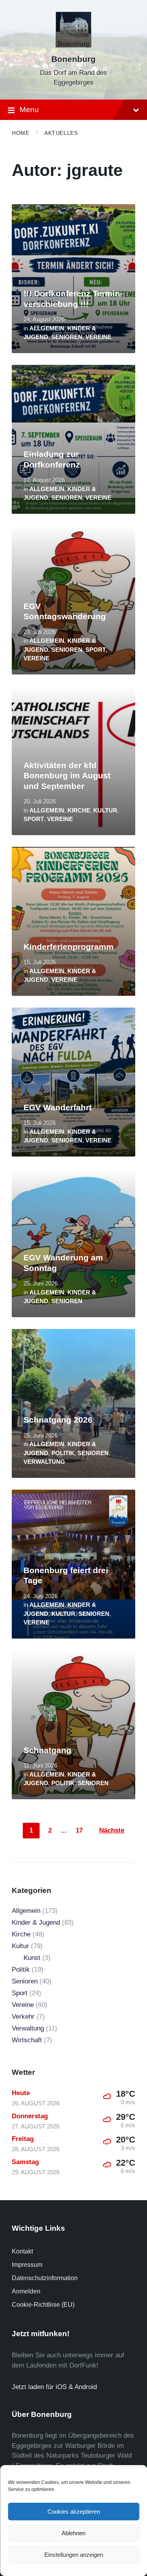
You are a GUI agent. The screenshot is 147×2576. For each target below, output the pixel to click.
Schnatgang (47, 1750)
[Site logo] (73, 45)
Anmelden (26, 2291)
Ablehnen (73, 2533)
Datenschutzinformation (45, 2278)
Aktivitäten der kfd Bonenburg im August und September (67, 776)
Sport (96, 650)
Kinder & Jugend (36, 1922)
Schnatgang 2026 (58, 1420)
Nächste (112, 1830)
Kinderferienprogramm (69, 947)
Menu (29, 110)
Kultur (105, 810)
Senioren (67, 337)
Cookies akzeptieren (74, 2512)
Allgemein (47, 328)
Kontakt (22, 2251)
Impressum (27, 2265)
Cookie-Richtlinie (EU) (43, 2305)
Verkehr (23, 2017)
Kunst (32, 1958)
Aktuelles (61, 133)
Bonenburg (73, 59)
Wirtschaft (27, 2040)
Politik (63, 1453)
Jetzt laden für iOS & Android (54, 2387)
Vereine (98, 337)
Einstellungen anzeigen (74, 2555)
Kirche (79, 810)
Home (20, 133)
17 (79, 1830)
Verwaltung (44, 1462)
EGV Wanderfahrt (58, 1108)
